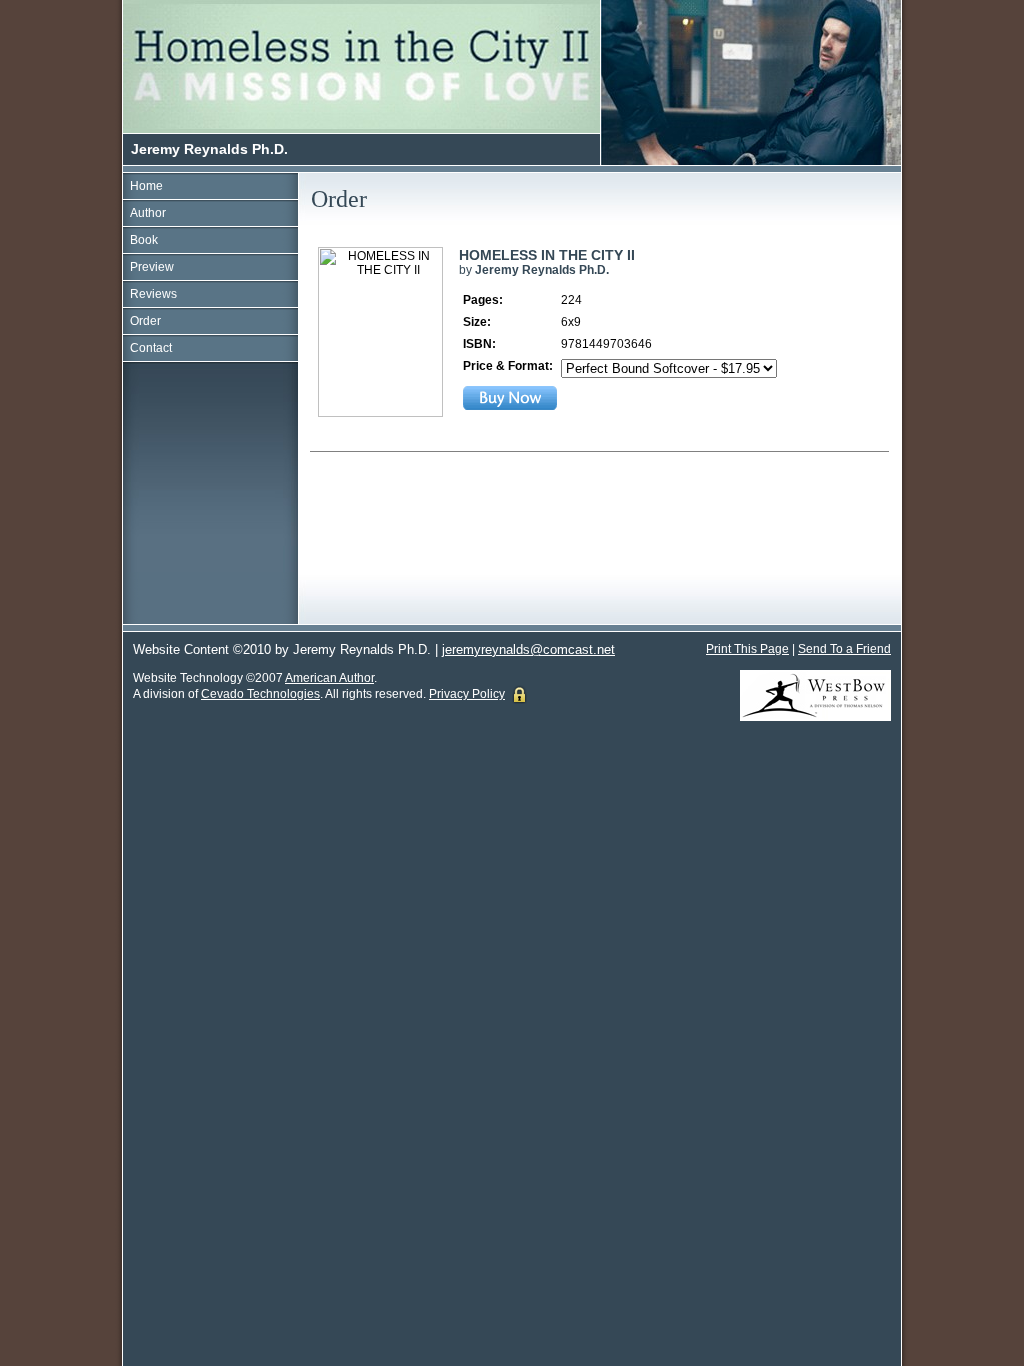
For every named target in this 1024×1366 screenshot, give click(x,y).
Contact (151, 348)
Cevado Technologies (260, 694)
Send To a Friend (844, 649)
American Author (329, 678)
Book (144, 240)
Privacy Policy (467, 694)
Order (145, 321)
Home (146, 186)
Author (148, 213)
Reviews (153, 294)
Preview (152, 267)
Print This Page (747, 649)
